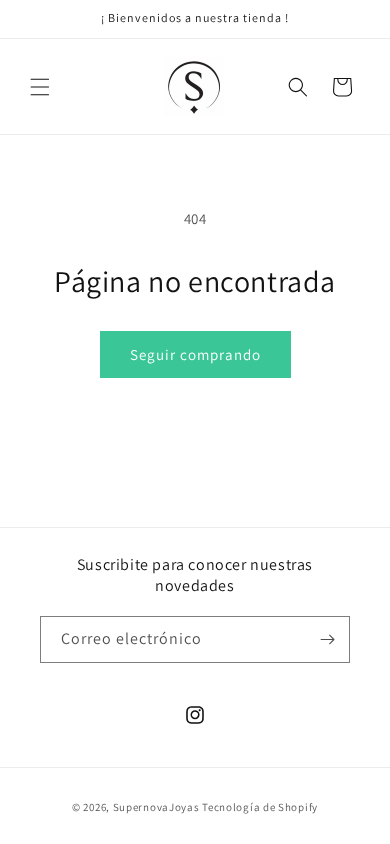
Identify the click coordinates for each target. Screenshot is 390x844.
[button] (40, 87)
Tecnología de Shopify (260, 807)
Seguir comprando (195, 354)
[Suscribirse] (327, 639)
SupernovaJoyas (156, 807)
